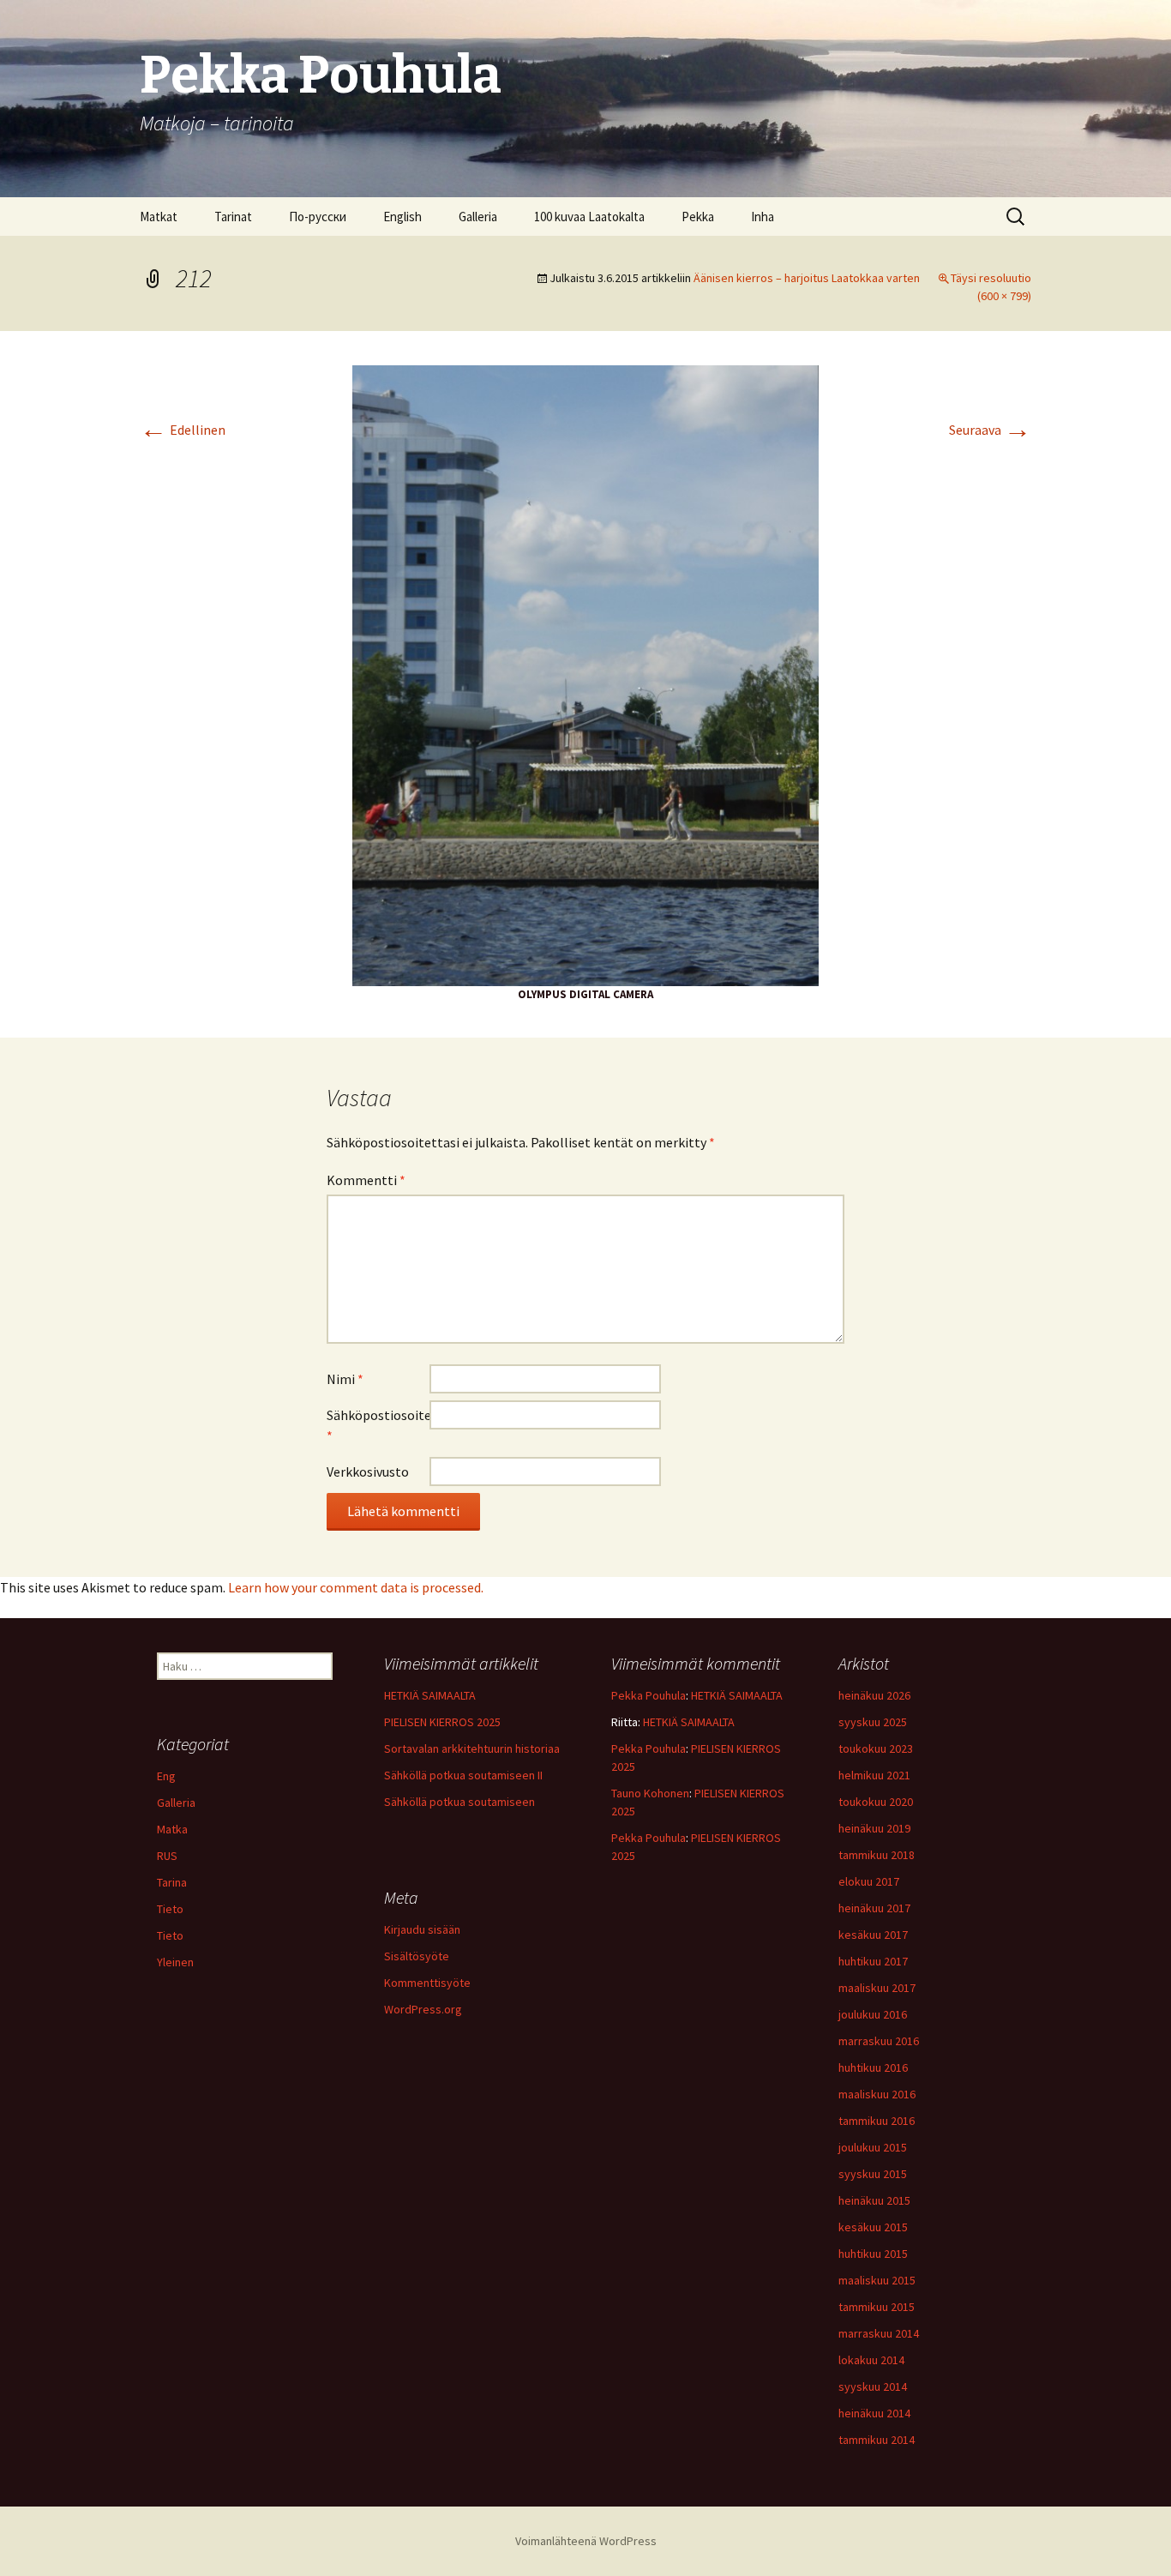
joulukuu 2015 (873, 2147)
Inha (763, 217)
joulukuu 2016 (873, 2014)
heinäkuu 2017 (874, 1908)
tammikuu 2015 (877, 2307)
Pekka (698, 217)
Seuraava (990, 430)
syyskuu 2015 (873, 2174)
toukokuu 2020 (876, 1802)
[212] (585, 674)
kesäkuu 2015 (873, 2227)
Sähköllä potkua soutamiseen (459, 1802)
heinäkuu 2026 (874, 1695)
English (402, 217)
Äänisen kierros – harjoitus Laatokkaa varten (807, 278)
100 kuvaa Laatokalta (589, 217)
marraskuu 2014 (879, 2333)
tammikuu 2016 (877, 2121)
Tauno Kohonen (650, 1793)
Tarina (172, 1882)
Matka (172, 1829)
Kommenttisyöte (427, 1983)
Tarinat (233, 217)
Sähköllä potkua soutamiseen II (463, 1775)
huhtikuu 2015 (873, 2254)
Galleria (478, 217)
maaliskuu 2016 (877, 2094)
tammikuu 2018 (877, 1855)
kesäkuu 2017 (873, 1935)
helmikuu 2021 (874, 1775)
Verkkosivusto (368, 1472)
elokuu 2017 (869, 1881)
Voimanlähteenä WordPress (586, 2541)
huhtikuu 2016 (873, 2067)
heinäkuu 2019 (874, 1828)
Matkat (159, 217)
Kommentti (366, 1180)
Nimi (345, 1379)
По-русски (318, 217)
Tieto (170, 1909)
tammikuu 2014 (877, 2440)
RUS (167, 1856)
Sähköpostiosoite (378, 1425)
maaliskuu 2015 (877, 2280)
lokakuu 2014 (871, 2360)
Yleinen (175, 1962)
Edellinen (183, 430)
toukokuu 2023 (876, 1748)
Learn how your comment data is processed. (356, 1587)
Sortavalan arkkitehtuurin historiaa (472, 1748)
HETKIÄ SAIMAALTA (430, 1695)
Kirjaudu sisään (422, 1929)
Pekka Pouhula (649, 1695)
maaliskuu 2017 (877, 1988)
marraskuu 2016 (879, 2041)
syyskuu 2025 (873, 1722)
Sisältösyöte (417, 1956)
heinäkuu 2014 (874, 2413)
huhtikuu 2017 (873, 1961)
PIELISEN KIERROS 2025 (442, 1722)
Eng (166, 1776)
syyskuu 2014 (873, 2386)
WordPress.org (423, 2009)
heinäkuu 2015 (874, 2200)
